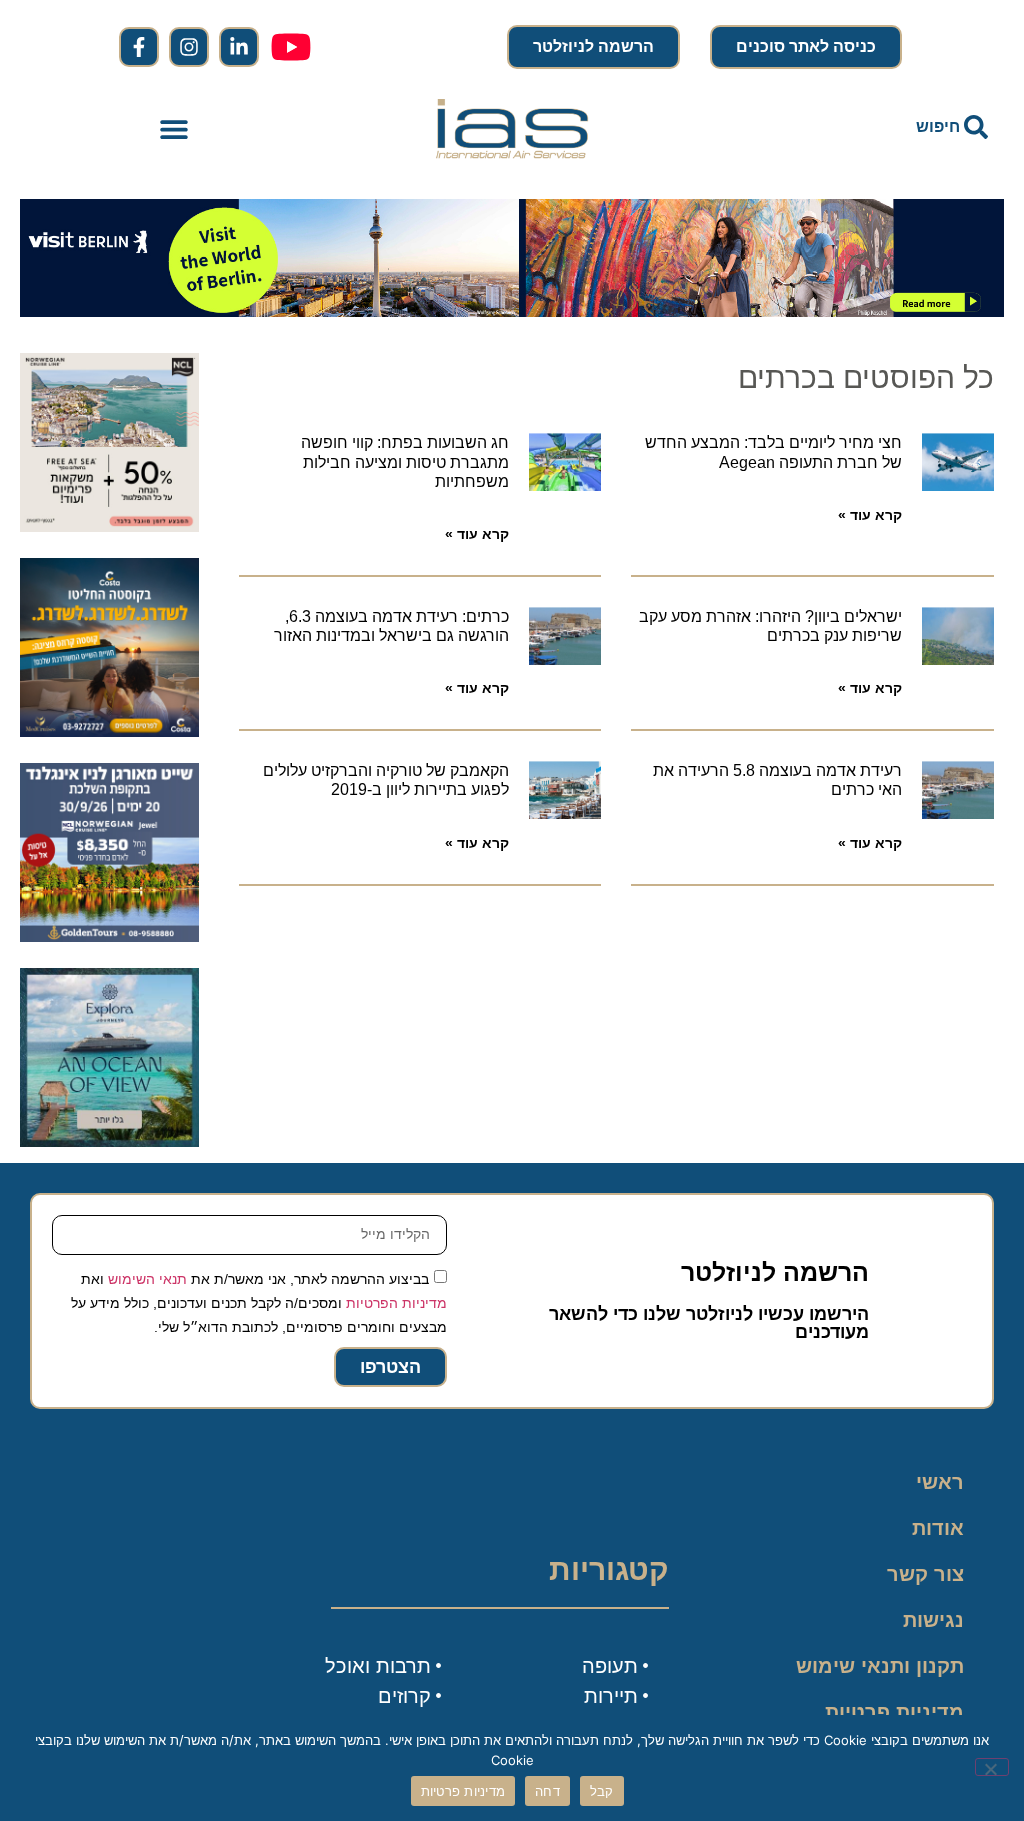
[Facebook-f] (139, 47)
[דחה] (992, 1767)
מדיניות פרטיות (894, 1712)
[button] (174, 128)
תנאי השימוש (147, 1279)
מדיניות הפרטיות (396, 1303)
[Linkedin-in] (239, 47)
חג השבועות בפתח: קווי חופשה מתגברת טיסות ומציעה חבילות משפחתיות (405, 461)
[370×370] (109, 936)
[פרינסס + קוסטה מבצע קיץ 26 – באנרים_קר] (109, 731)
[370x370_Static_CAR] (109, 1141)
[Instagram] (189, 47)
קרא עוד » (870, 515)
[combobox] (850, 127)
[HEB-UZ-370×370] (109, 526)
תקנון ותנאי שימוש (880, 1666)
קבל (602, 1791)
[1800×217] (512, 311)
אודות (938, 1528)
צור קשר (925, 1574)
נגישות (933, 1620)
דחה (547, 1791)
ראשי (940, 1482)
